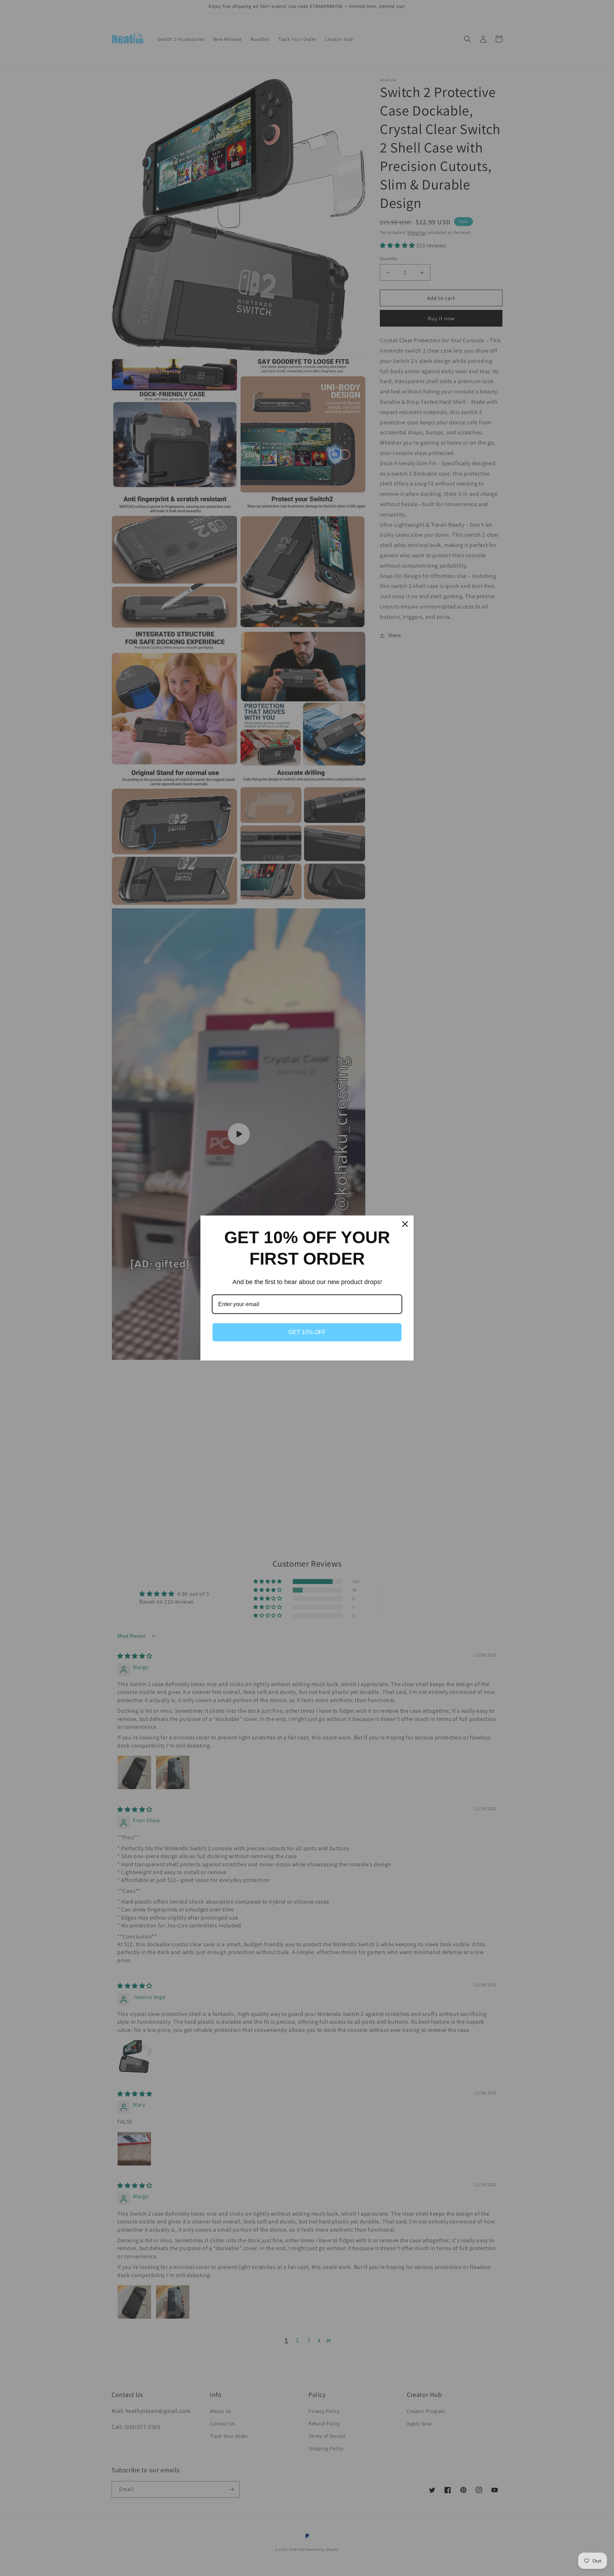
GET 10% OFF (307, 1332)
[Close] (405, 1224)
